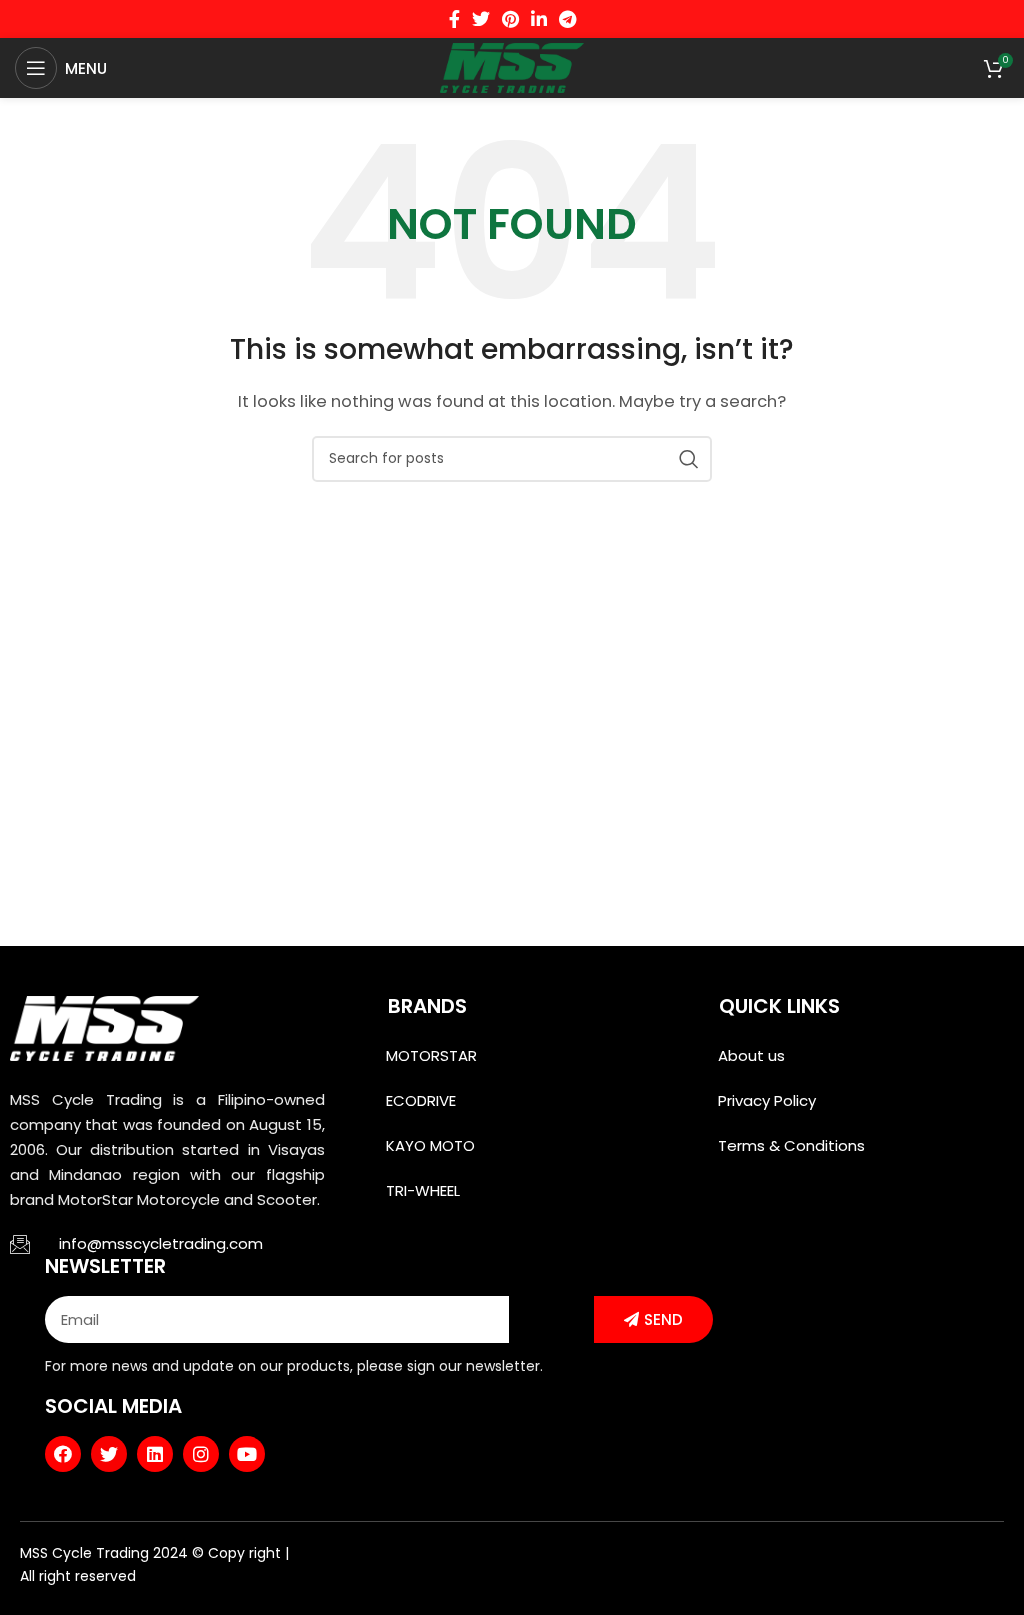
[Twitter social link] (481, 19)
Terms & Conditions (791, 1145)
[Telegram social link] (567, 19)
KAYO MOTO (430, 1145)
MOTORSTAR (431, 1055)
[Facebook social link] (454, 19)
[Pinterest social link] (510, 19)
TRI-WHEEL (423, 1190)
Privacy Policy (767, 1100)
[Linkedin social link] (539, 19)
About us (751, 1055)
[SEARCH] (689, 459)
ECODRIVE (421, 1100)
